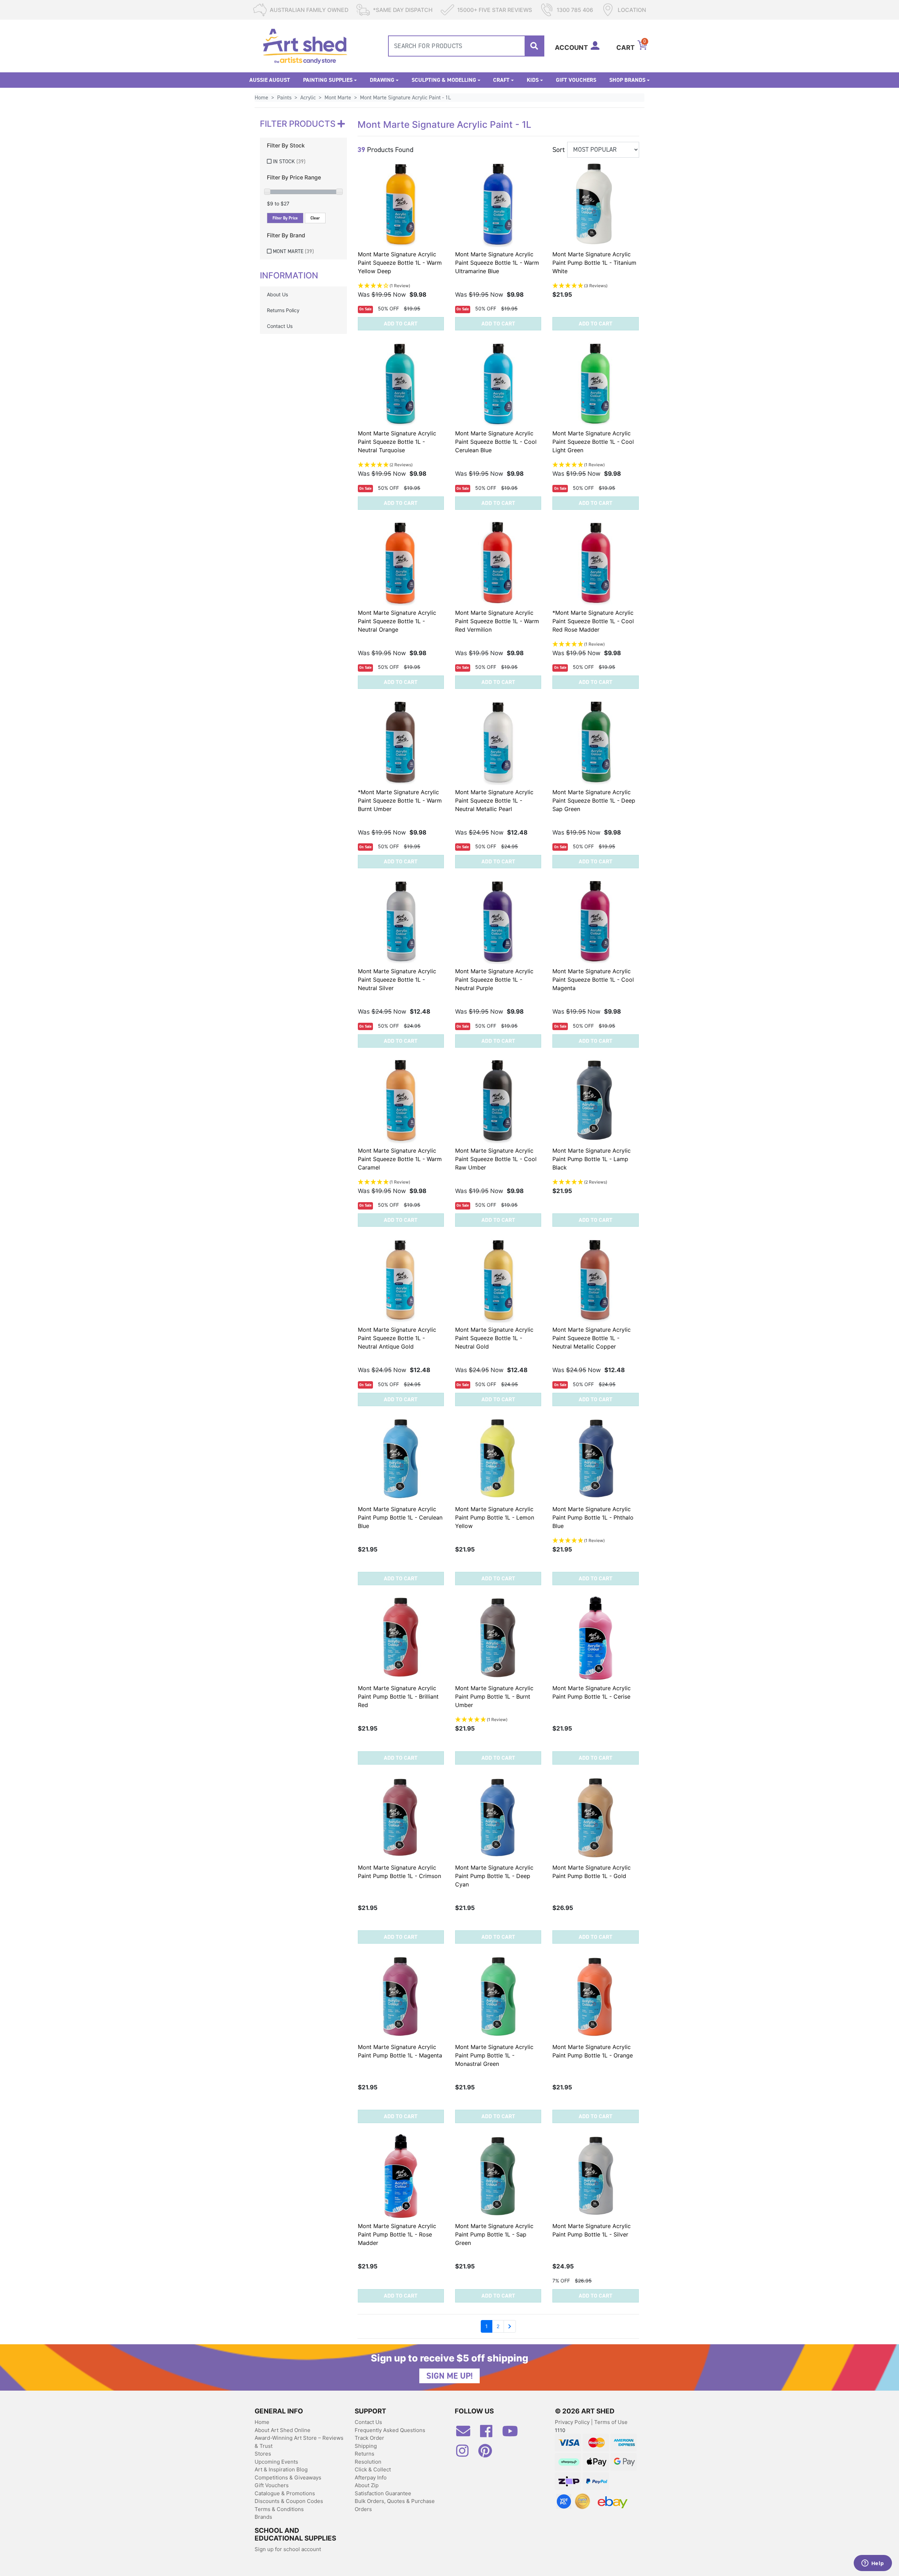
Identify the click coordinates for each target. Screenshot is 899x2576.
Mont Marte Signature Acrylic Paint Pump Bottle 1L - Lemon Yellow (495, 1517)
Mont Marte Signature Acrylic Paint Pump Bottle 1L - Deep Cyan (494, 1876)
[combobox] (466, 46)
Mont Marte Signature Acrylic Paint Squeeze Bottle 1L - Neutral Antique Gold (397, 1338)
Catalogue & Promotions (285, 2493)
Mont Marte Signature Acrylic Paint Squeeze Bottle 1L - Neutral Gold (494, 1338)
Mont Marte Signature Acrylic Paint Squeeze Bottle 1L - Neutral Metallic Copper (592, 1338)
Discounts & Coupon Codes (289, 2501)
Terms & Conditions (279, 2509)
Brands (263, 2517)
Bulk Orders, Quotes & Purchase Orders (395, 2505)
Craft (501, 80)
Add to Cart (401, 324)
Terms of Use (611, 2422)
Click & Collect (373, 2469)
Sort (559, 150)
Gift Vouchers (576, 80)
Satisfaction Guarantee (383, 2493)
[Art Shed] (305, 45)
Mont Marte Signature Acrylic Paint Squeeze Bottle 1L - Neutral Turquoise (397, 442)
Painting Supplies (328, 80)
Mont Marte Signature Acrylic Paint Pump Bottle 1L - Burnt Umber (494, 1697)
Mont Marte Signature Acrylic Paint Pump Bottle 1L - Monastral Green (494, 2055)
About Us (277, 294)
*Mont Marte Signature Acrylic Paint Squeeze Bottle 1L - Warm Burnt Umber (400, 801)
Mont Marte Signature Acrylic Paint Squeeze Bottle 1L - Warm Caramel (400, 1159)
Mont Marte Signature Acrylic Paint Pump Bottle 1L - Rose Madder (397, 2234)
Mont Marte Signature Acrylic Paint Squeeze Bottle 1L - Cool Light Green (593, 442)
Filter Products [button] (299, 124)
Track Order (369, 2438)
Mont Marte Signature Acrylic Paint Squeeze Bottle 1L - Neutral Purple (494, 980)
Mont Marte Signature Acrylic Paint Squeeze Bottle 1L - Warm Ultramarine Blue (497, 263)
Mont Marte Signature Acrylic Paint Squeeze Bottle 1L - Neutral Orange (397, 621)
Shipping (366, 2446)
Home (262, 2422)
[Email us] (467, 2434)
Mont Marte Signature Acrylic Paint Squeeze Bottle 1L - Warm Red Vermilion (497, 621)
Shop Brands (627, 80)
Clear (315, 218)
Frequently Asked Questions (390, 2430)
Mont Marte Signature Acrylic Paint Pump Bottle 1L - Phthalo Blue (593, 1517)
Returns (365, 2454)
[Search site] (534, 46)
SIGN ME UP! (449, 2376)
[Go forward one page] (510, 2326)
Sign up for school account (288, 2549)
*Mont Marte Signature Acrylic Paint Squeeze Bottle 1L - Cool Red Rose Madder (593, 621)
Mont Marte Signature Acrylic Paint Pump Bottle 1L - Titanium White (594, 263)
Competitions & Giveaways (288, 2478)
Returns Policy (283, 310)
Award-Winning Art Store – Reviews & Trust (299, 2442)
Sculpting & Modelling (444, 80)
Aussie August (270, 80)
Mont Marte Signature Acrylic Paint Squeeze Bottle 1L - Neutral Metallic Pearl (494, 801)
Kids (533, 80)
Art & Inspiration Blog (281, 2469)
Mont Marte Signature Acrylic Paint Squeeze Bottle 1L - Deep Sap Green (594, 801)
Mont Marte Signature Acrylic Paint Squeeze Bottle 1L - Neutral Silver (397, 980)
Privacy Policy (573, 2422)
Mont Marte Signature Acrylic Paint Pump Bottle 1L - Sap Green (494, 2234)
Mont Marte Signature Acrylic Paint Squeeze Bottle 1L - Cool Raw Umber (496, 1159)
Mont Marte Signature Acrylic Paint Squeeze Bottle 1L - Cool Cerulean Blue (496, 442)
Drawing (382, 80)
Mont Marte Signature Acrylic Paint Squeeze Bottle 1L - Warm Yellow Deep (400, 263)
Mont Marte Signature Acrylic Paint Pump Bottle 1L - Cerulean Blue (400, 1517)
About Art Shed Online (283, 2430)
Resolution (368, 2462)
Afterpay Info (371, 2478)
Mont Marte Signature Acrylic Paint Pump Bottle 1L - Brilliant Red (398, 1697)
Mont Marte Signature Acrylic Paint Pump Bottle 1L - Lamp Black (592, 1159)
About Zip (367, 2485)
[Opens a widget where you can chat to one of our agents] (873, 2564)
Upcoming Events (276, 2462)
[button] (401, 286)
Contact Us (280, 326)
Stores (263, 2454)
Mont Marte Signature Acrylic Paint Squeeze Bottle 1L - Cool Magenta (593, 980)
